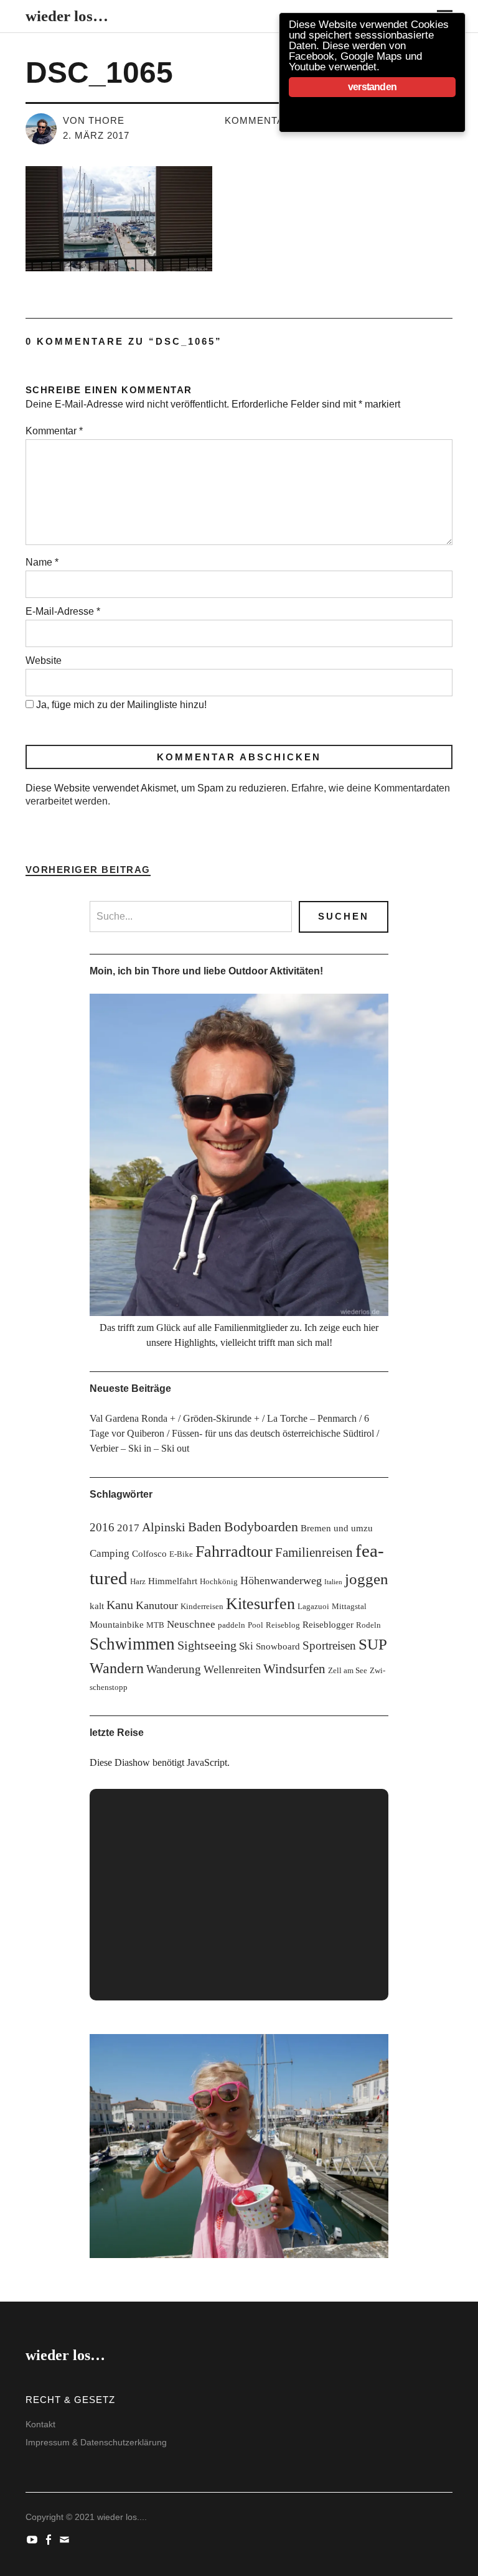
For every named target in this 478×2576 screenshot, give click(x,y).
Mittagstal (349, 1606)
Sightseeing (207, 1645)
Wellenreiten (232, 1669)
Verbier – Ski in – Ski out (139, 1448)
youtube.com (34, 2539)
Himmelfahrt (173, 1581)
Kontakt (40, 2424)
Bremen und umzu (337, 1528)
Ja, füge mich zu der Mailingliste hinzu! (120, 705)
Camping (110, 1553)
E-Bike (181, 1554)
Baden (205, 1527)
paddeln (232, 1625)
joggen (367, 1579)
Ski (246, 1646)
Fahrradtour (234, 1552)
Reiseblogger (328, 1624)
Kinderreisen (202, 1606)
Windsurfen (294, 1669)
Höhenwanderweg (281, 1580)
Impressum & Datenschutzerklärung (96, 2442)
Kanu (120, 1605)
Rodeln (368, 1625)
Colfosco (149, 1553)
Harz (138, 1581)
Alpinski (164, 1527)
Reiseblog (283, 1625)
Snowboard (278, 1646)
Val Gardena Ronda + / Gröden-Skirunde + (175, 1418)
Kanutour (157, 1605)
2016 (102, 1527)
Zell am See (348, 1670)
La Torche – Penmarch (312, 1418)
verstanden (372, 87)
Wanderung (174, 1669)
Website (44, 660)
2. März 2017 (96, 135)
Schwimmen (132, 1644)
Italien (333, 1582)
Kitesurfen (260, 1604)
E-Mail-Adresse (63, 611)
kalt (97, 1606)
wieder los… (67, 16)
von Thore (94, 120)
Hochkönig (219, 1581)
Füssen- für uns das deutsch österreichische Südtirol (273, 1433)
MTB (155, 1625)
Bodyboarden (261, 1527)
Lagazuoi (313, 1606)
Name (42, 562)
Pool (255, 1625)
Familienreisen (314, 1552)
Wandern (117, 1668)
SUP (373, 1644)
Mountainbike (117, 1624)
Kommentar (54, 431)
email (66, 2539)
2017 (128, 1528)
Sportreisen (329, 1645)
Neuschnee (191, 1624)
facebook (50, 2539)
